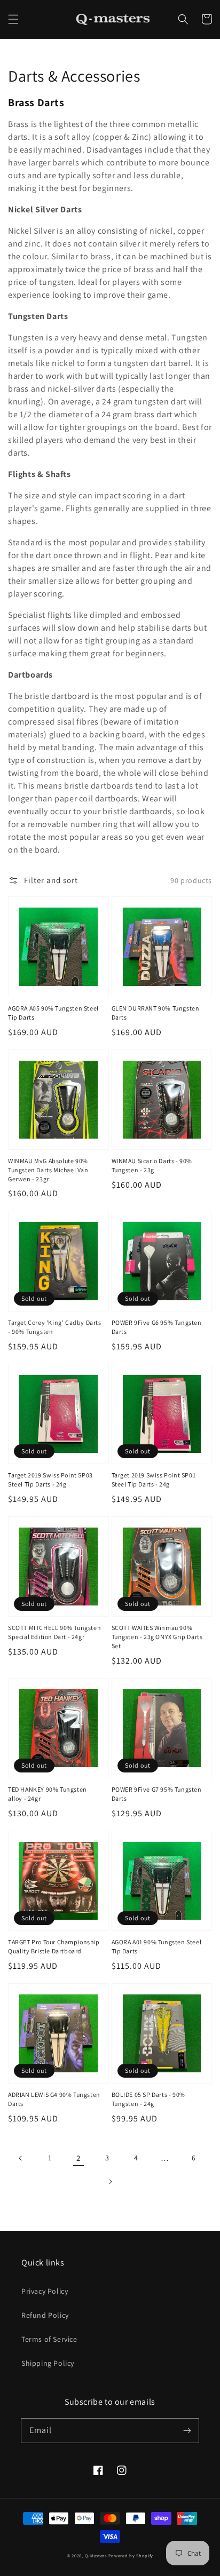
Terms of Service (49, 2339)
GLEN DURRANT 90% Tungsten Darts (156, 1013)
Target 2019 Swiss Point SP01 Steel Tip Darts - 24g (154, 1480)
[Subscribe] (187, 2430)
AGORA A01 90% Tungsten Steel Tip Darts (157, 1946)
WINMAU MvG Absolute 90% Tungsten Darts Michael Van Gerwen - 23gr (48, 1170)
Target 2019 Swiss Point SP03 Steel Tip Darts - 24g (50, 1480)
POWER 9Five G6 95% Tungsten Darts (157, 1327)
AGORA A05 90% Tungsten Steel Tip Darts (53, 1013)
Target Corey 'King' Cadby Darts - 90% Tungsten (55, 1327)
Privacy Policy (45, 2291)
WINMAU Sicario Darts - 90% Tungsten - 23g (152, 1165)
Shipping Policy (48, 2363)
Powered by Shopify (131, 2555)
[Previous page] (21, 2158)
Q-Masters (97, 2555)
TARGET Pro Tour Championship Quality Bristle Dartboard (54, 1946)
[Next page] (110, 2182)
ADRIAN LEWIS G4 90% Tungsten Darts (54, 2099)
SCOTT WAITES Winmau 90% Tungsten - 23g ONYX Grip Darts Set (157, 1637)
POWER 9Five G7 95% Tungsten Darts (157, 1794)
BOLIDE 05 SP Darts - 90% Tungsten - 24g (148, 2099)
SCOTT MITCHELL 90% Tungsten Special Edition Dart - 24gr (54, 1632)
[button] (13, 19)
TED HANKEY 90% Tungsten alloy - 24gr (48, 1794)
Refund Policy (45, 2315)
